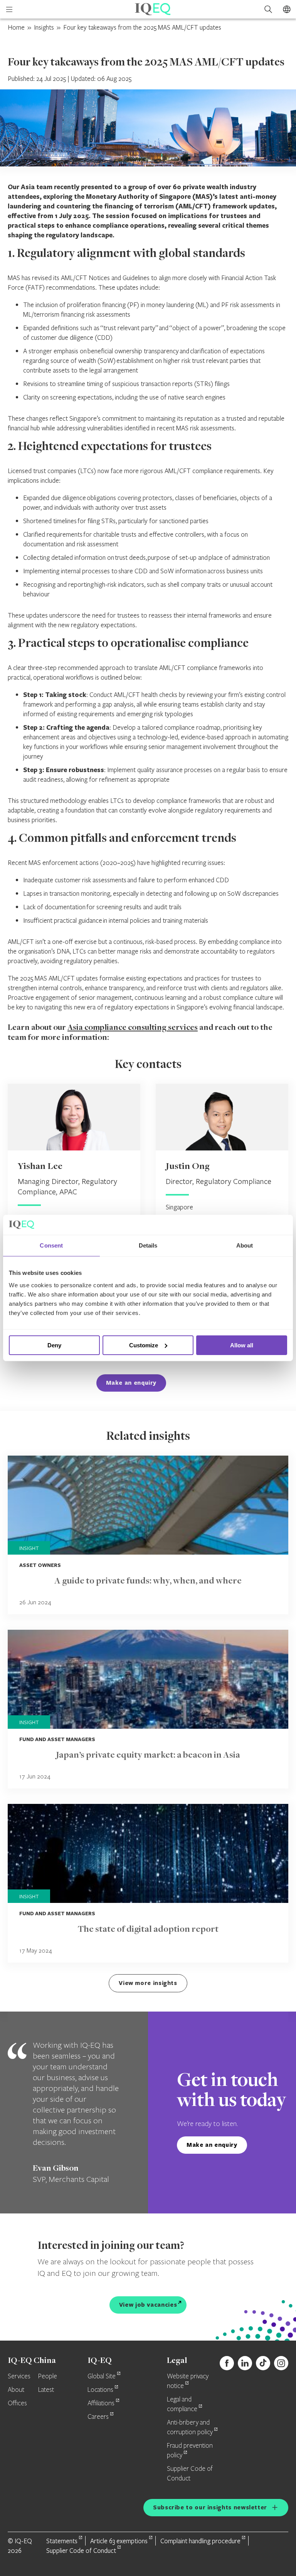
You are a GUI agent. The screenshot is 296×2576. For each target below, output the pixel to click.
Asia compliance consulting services (133, 1028)
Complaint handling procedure (200, 2541)
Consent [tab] (51, 1245)
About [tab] (245, 1245)
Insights (44, 27)
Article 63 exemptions (119, 2541)
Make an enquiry (131, 1383)
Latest (46, 2390)
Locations (100, 2390)
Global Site (102, 2376)
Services (19, 2376)
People (48, 2376)
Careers (98, 2417)
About (16, 2390)
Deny (54, 1345)
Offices (17, 2403)
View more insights (148, 1983)
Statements (62, 2541)
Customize (144, 1345)
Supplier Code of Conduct (81, 2550)
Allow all (242, 1345)
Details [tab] (148, 1245)
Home (16, 27)
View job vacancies (148, 2305)
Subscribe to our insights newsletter (210, 2507)
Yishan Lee (40, 1167)
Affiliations (101, 2403)
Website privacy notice (188, 2381)
